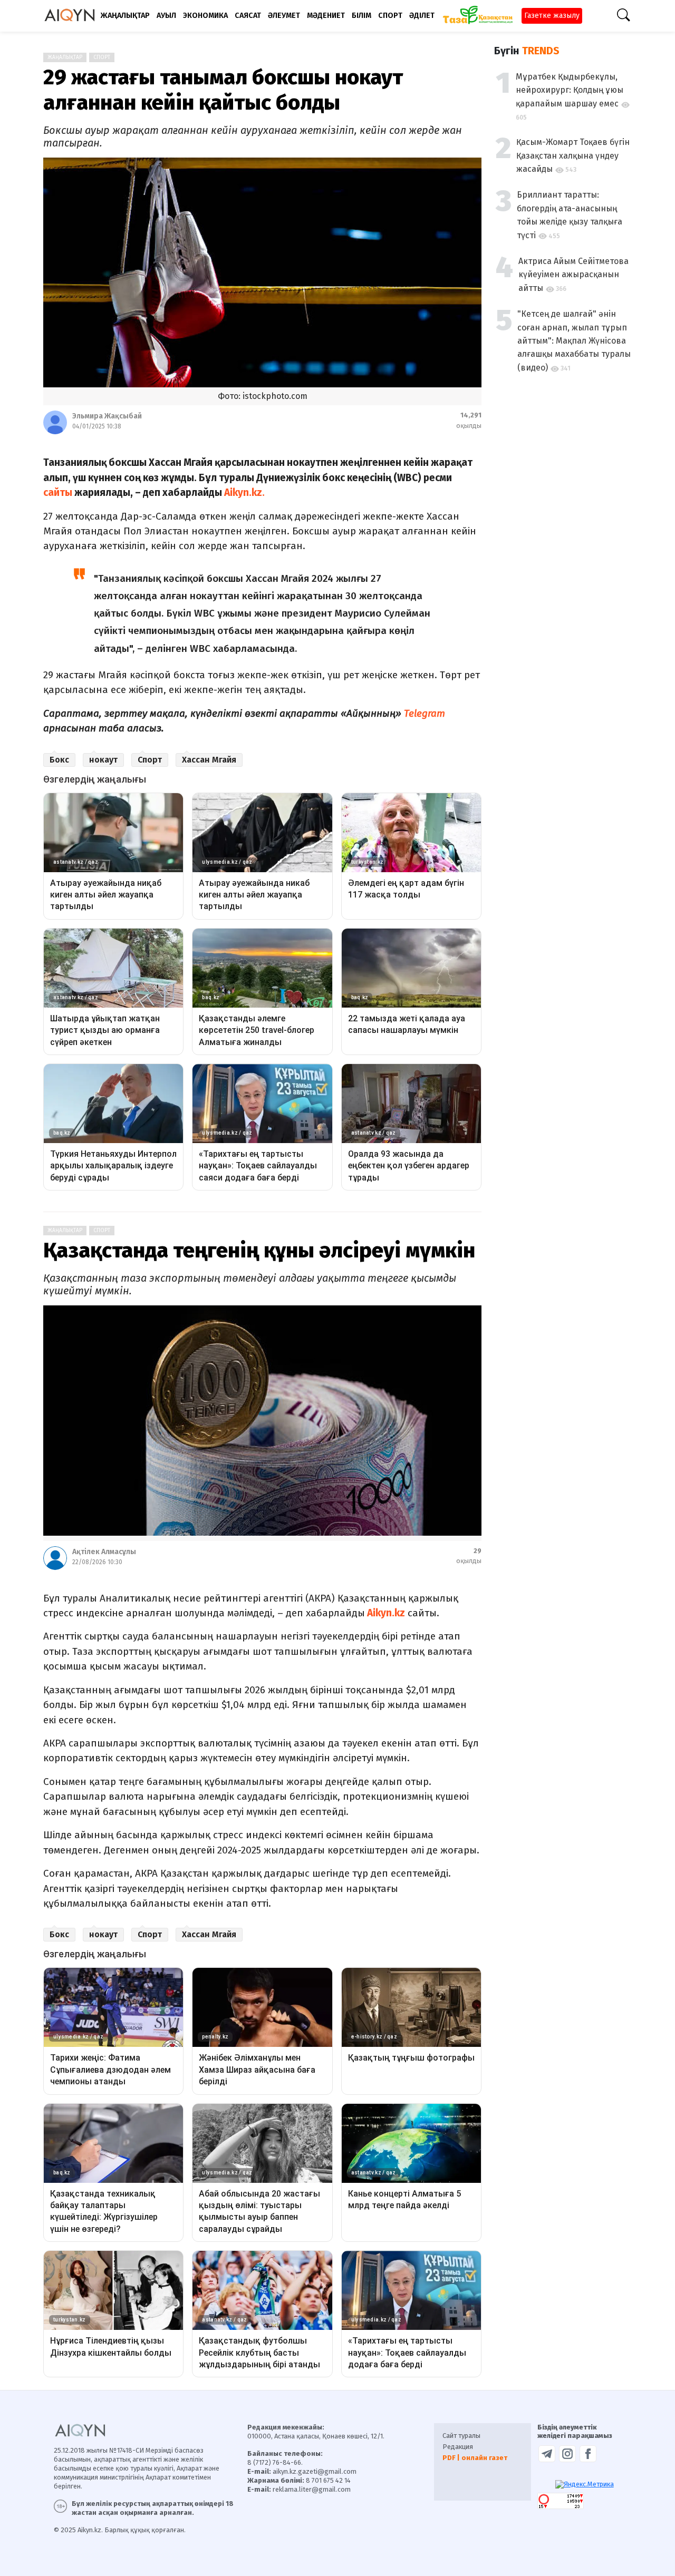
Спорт (102, 57)
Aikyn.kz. (245, 492)
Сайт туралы (461, 2436)
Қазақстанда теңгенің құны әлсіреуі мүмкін (259, 1251)
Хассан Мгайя (209, 760)
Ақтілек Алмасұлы (104, 1552)
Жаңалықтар (65, 57)
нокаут (103, 760)
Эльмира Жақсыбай (107, 416)
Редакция (458, 2447)
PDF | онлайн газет (475, 2458)
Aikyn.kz (385, 1613)
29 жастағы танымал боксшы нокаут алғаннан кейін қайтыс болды (223, 90)
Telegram (423, 713)
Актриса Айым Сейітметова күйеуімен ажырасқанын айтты (573, 275)
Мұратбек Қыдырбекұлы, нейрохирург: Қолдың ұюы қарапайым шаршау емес (570, 90)
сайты (58, 492)
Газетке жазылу (552, 16)
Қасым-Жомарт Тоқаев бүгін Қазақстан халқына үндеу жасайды (573, 155)
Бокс (59, 760)
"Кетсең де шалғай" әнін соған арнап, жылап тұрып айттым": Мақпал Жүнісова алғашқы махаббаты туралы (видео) (574, 341)
